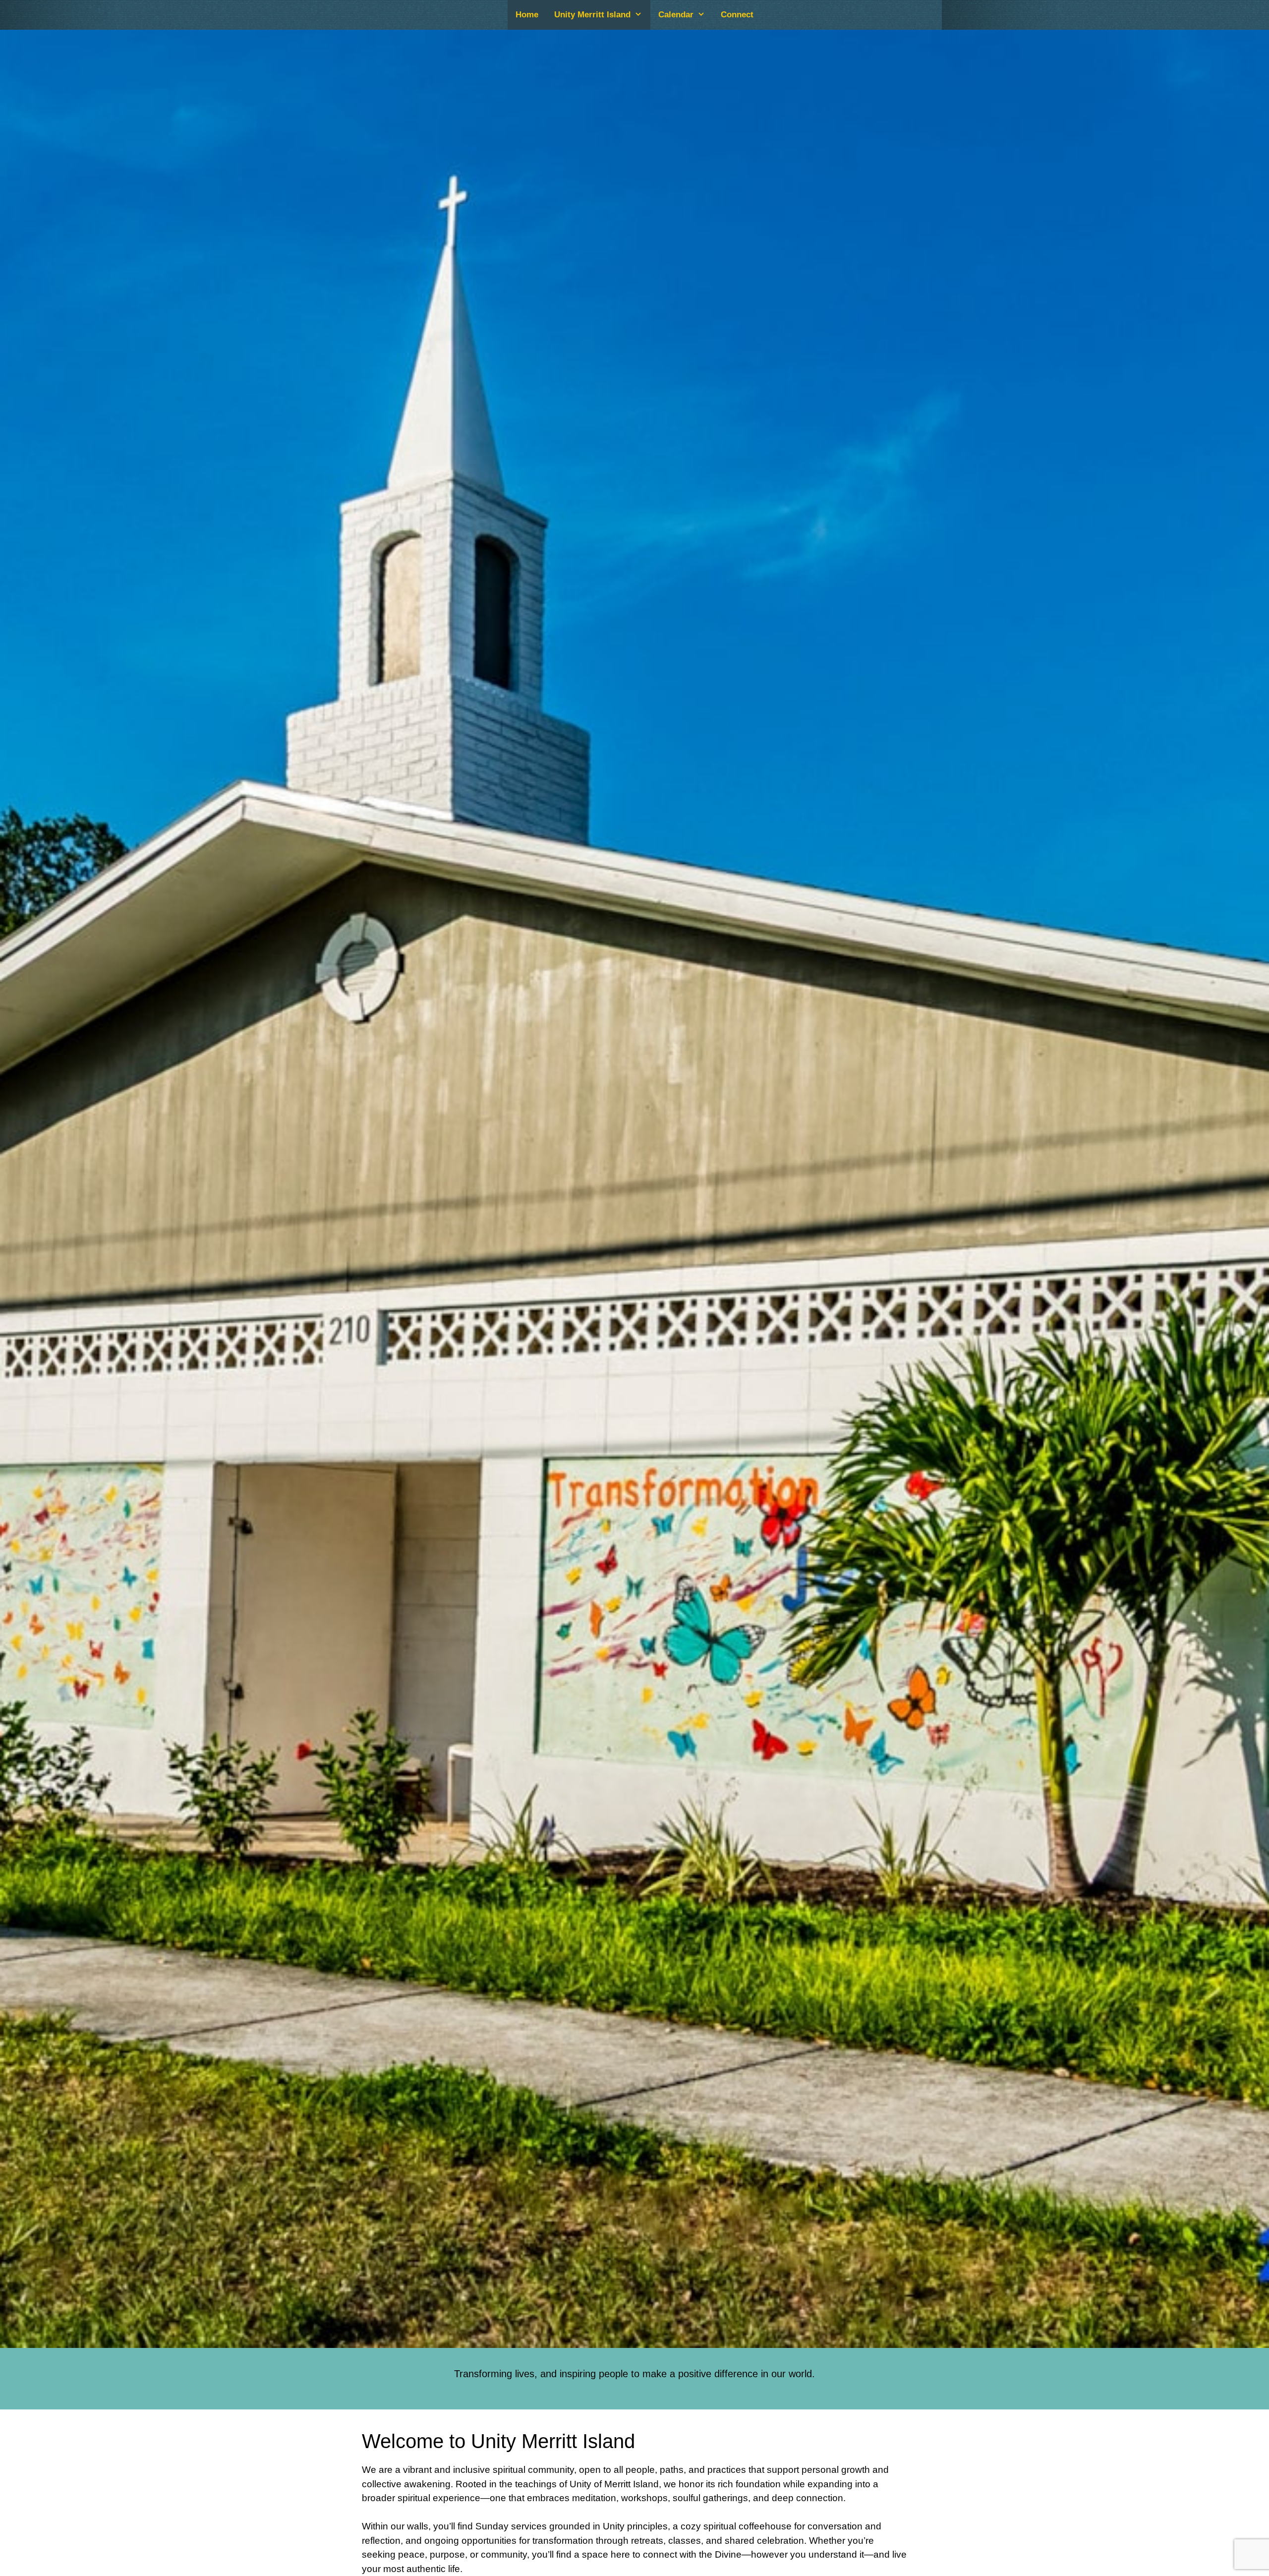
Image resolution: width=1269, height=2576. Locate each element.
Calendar (676, 15)
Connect (737, 15)
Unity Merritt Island (592, 15)
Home (527, 15)
